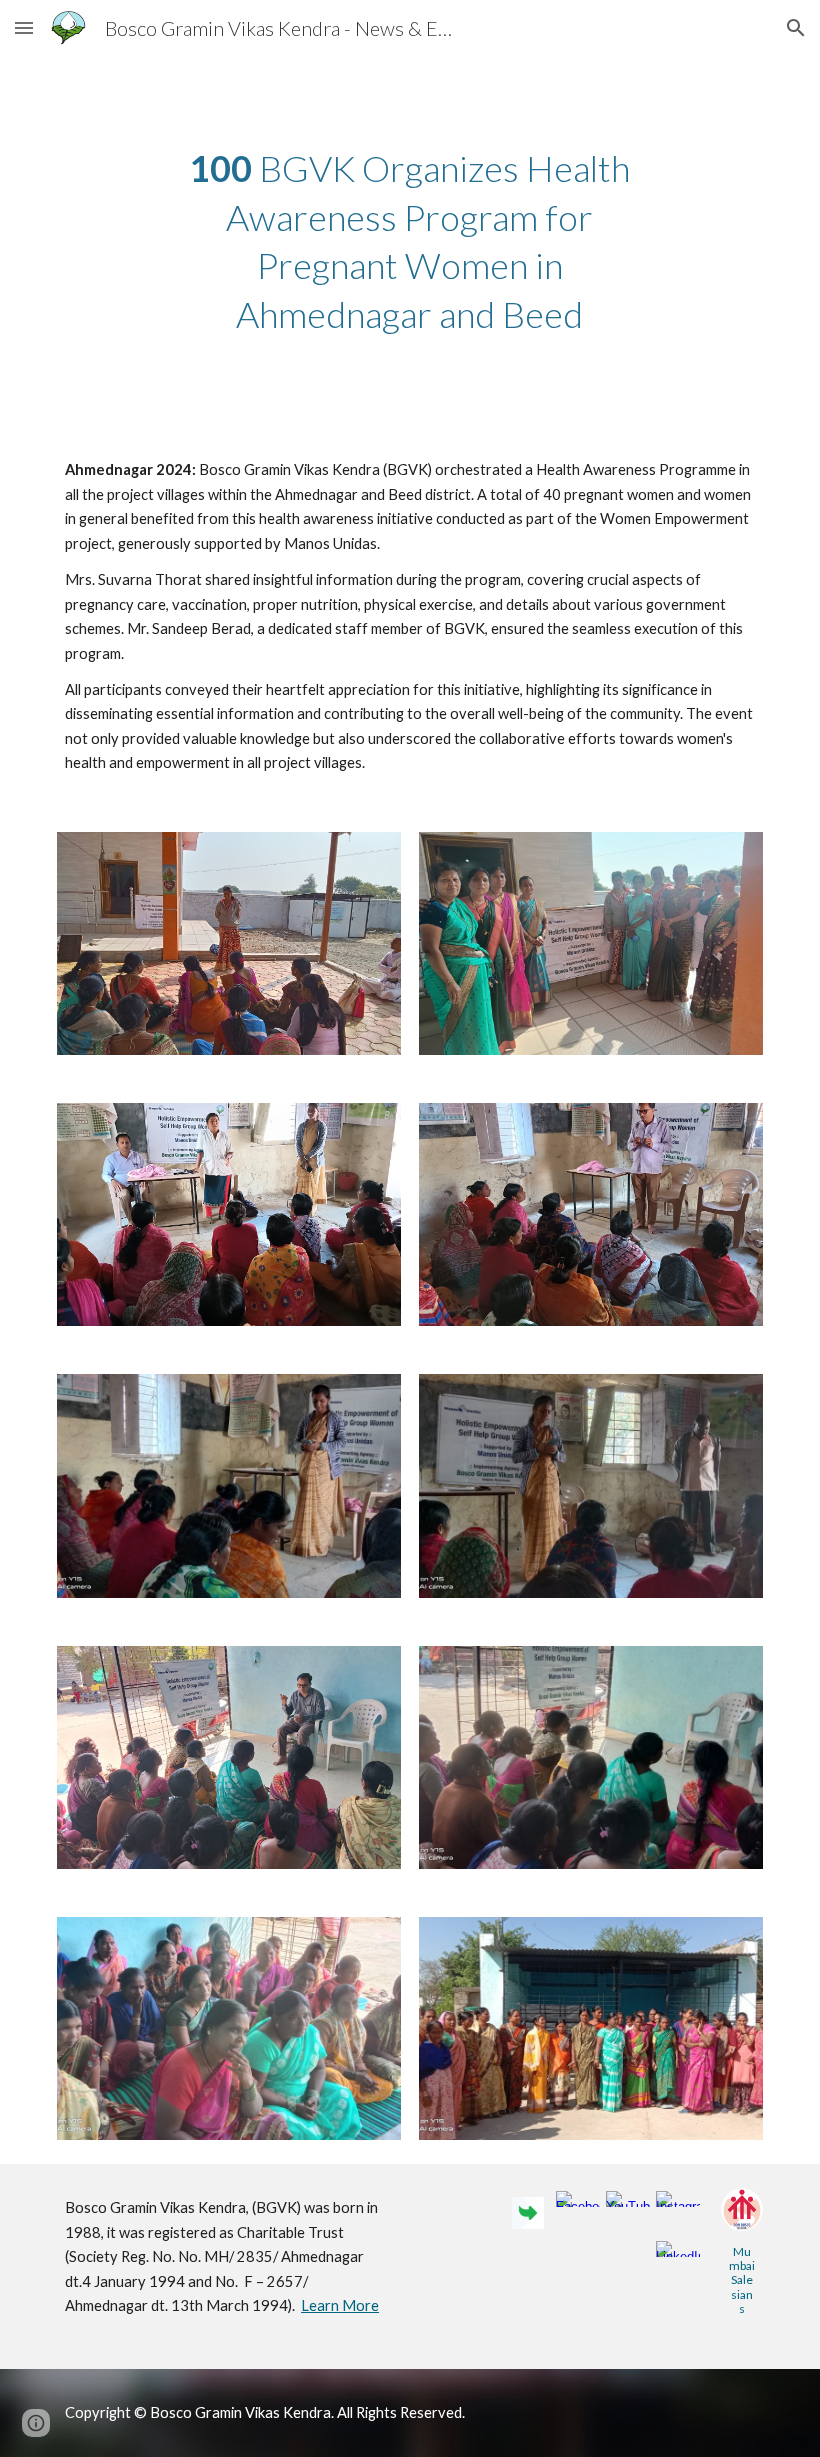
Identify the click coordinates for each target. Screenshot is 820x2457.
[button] (24, 27)
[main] (410, 241)
